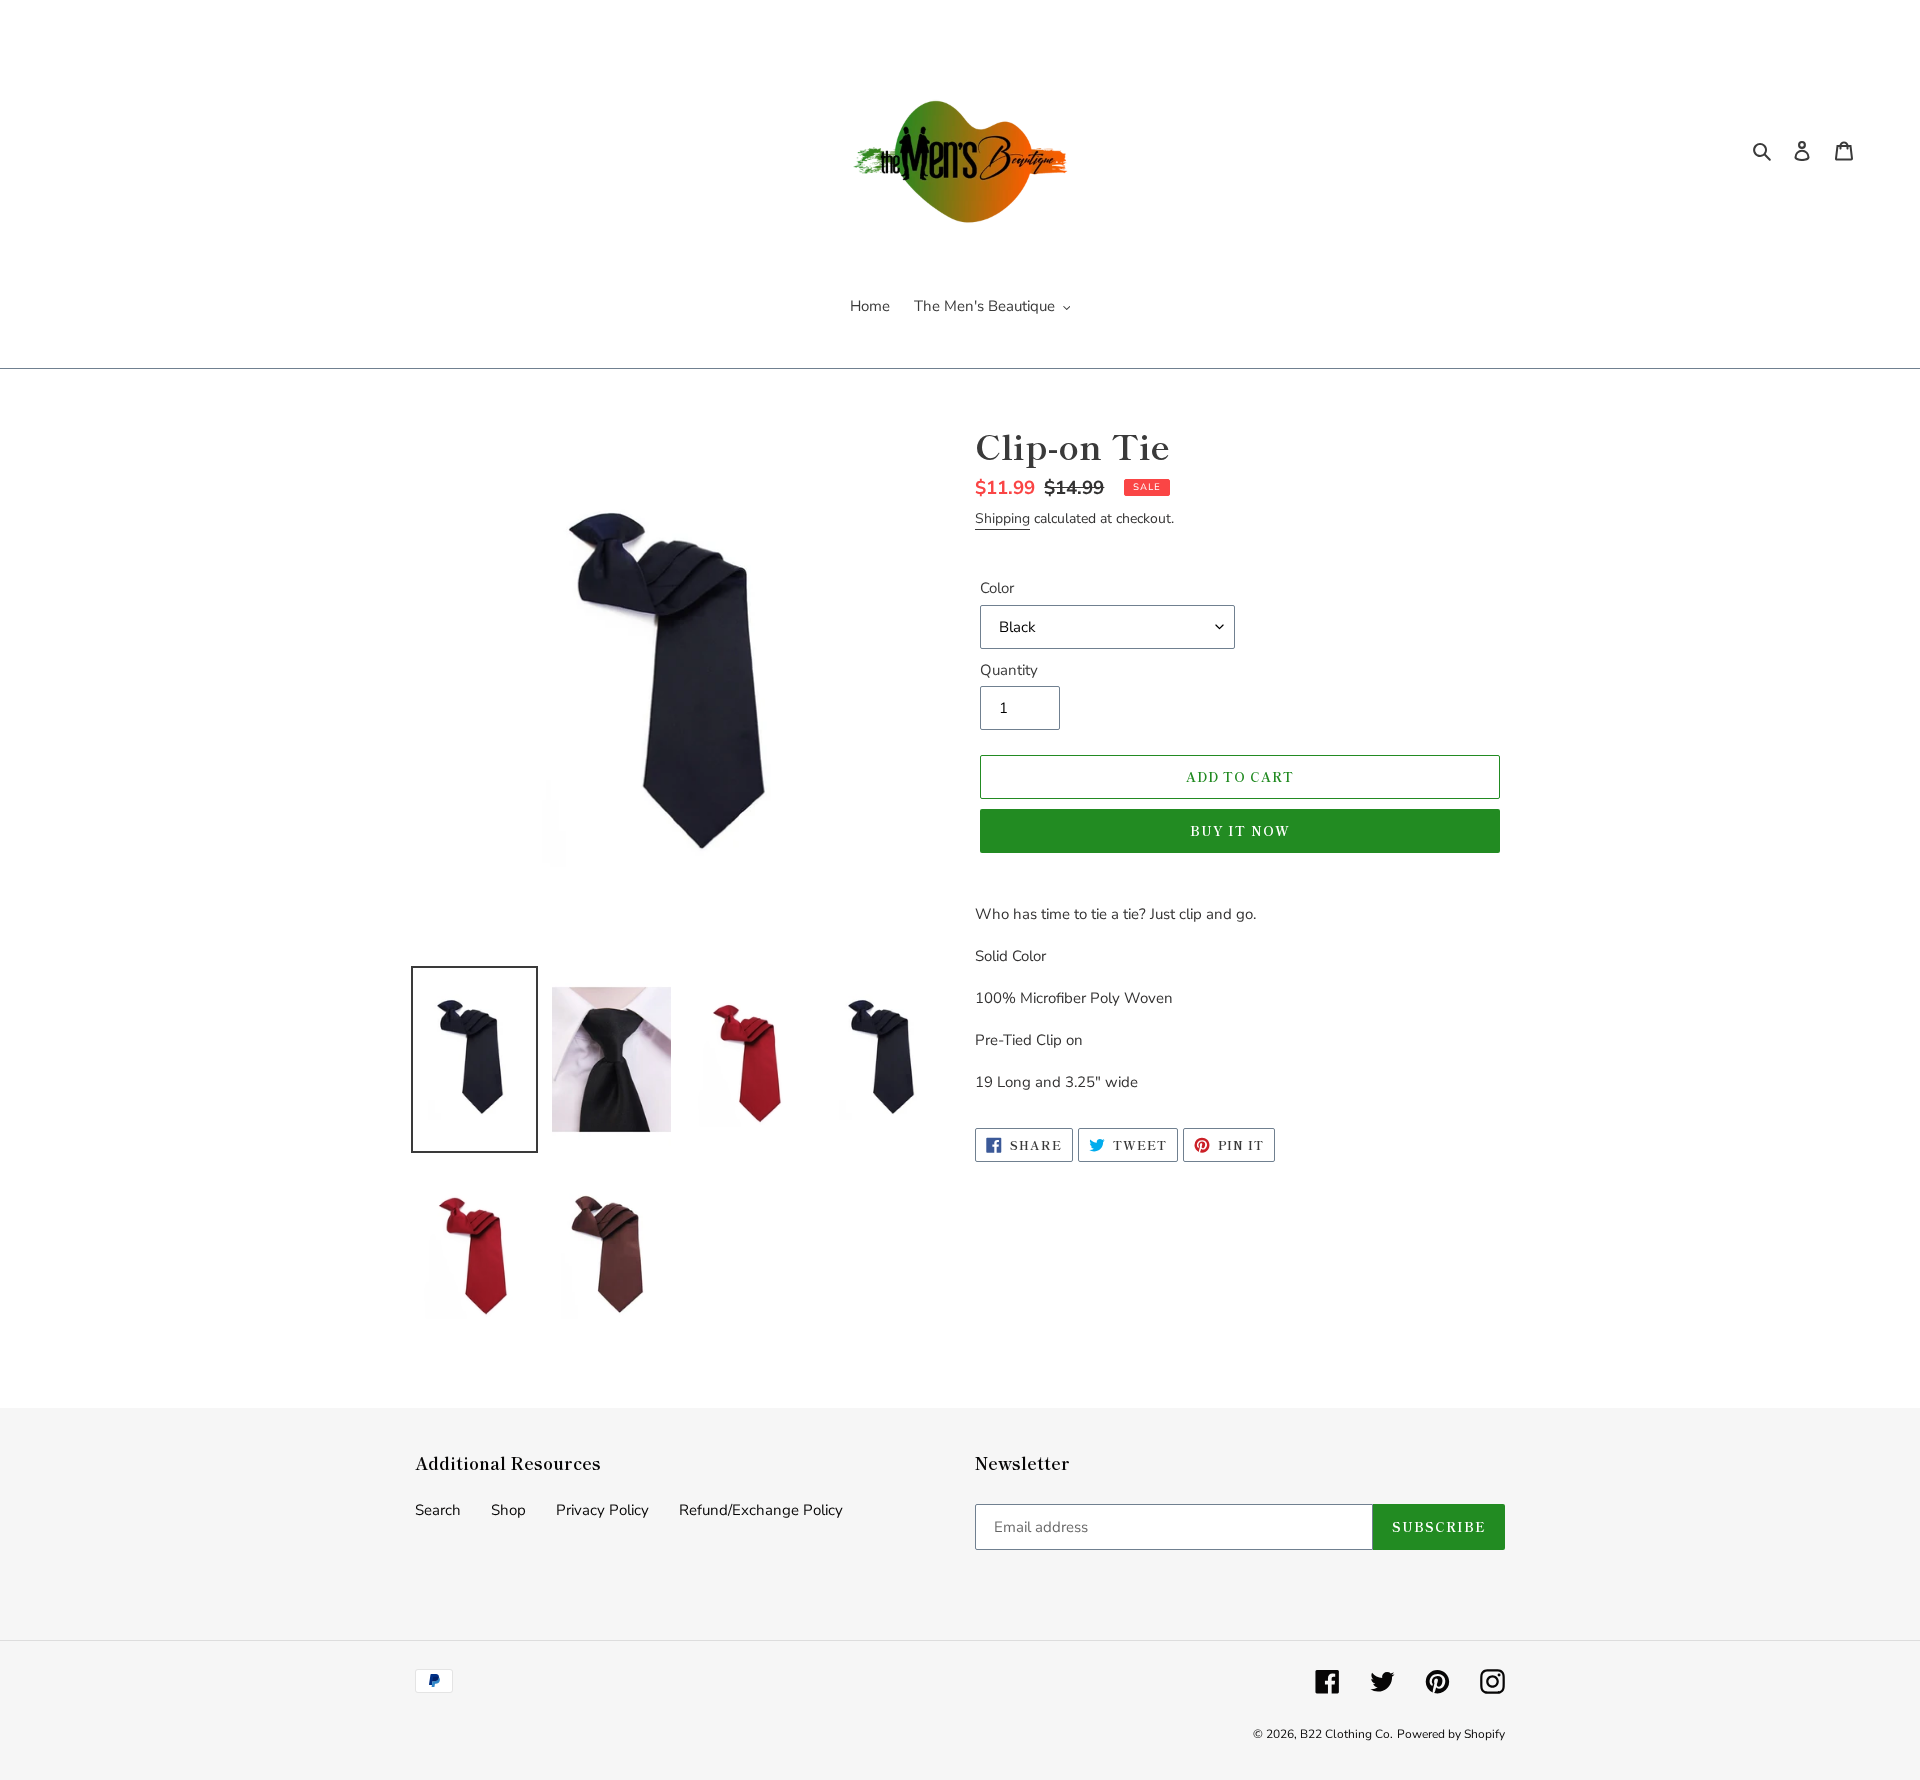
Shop (508, 1510)
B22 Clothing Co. (1346, 1734)
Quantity (1009, 670)
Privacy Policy (602, 1510)
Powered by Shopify (1451, 1734)
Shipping (1002, 518)
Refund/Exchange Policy (761, 1510)
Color (997, 588)
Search (438, 1510)
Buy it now (1239, 830)
